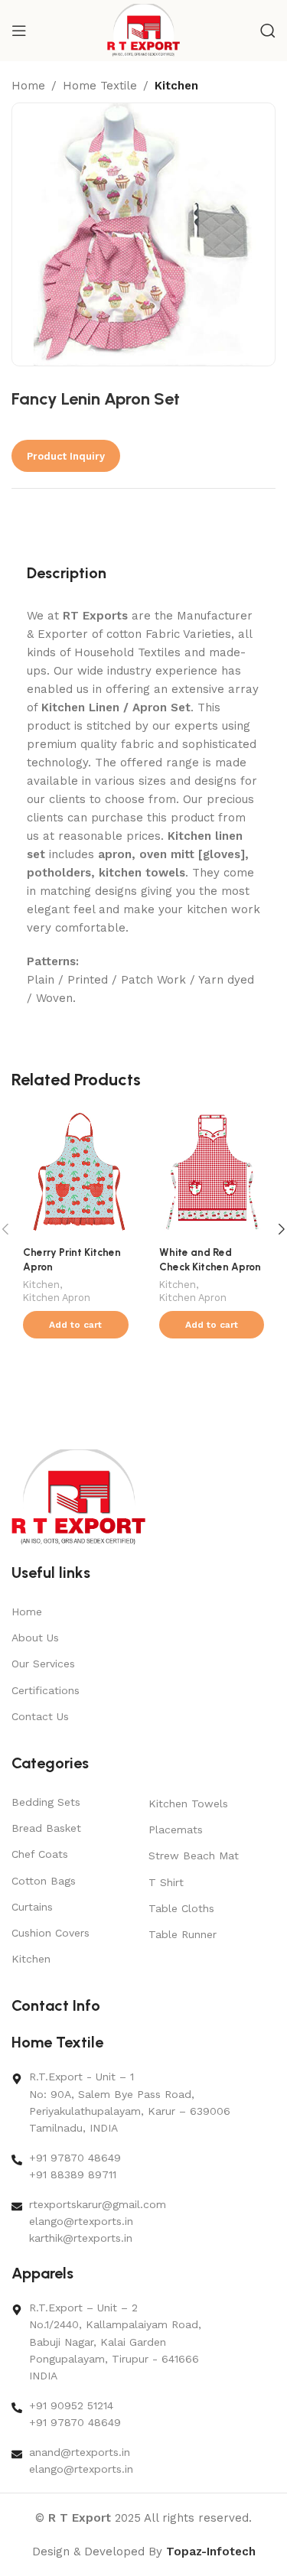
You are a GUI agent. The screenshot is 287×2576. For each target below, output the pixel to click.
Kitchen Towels (188, 1804)
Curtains (32, 1907)
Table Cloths (181, 1908)
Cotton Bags (44, 1881)
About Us (35, 1638)
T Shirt (166, 1882)
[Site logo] (143, 30)
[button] (76, 1325)
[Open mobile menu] (19, 31)
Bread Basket (46, 1828)
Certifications (46, 1690)
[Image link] (78, 1497)
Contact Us (40, 1716)
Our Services (43, 1664)
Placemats (176, 1830)
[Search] (268, 31)
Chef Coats (40, 1854)
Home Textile (100, 86)
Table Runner (183, 1934)
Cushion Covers (51, 1933)
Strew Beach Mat (194, 1856)
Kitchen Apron (57, 1298)
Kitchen (176, 86)
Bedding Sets (46, 1802)
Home (28, 86)
